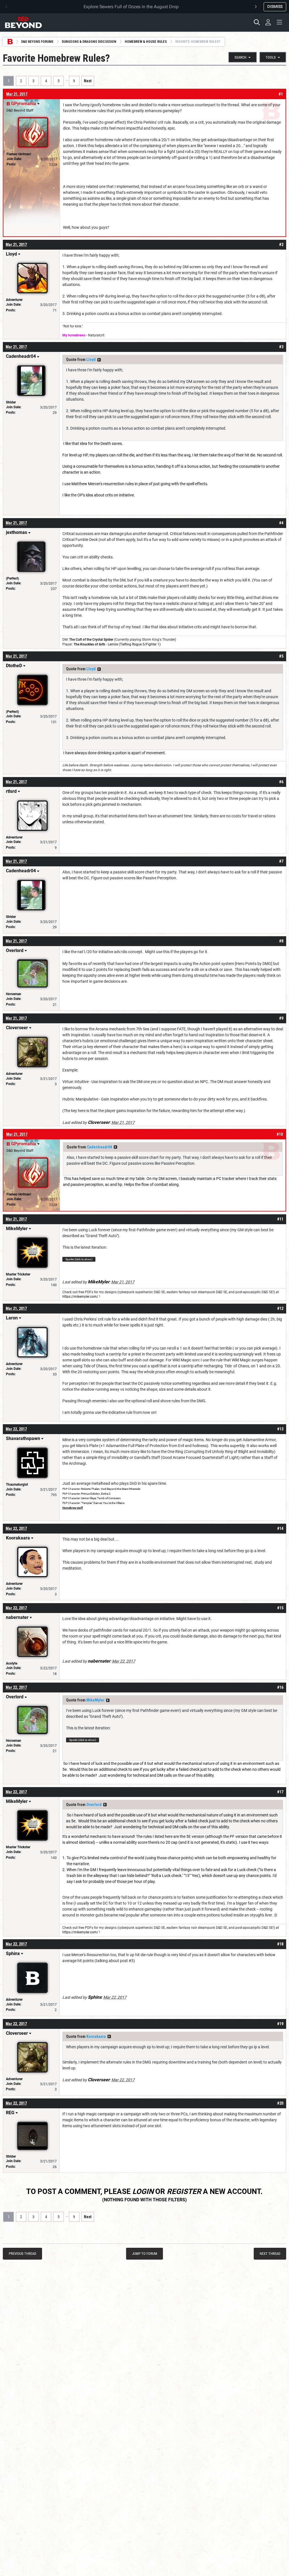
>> (99, 360)
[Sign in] (268, 22)
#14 (280, 1528)
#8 (281, 941)
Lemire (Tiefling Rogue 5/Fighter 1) (134, 644)
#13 (280, 1429)
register (184, 2191)
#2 (281, 245)
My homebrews (74, 335)
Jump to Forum (145, 2254)
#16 (280, 1687)
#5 (281, 656)
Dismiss (275, 6)
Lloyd (91, 360)
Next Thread (270, 2254)
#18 (280, 1944)
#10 (280, 1134)
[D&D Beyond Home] (23, 22)
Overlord (94, 1805)
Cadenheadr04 (99, 1147)
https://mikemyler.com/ (80, 1297)
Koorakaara (96, 2036)
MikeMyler (95, 1700)
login (143, 2191)
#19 (280, 2024)
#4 (281, 523)
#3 (281, 347)
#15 (280, 1608)
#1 (281, 94)
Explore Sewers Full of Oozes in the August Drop (131, 7)
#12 (280, 1308)
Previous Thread (22, 2254)
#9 (281, 1018)
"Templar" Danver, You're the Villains (103, 1503)
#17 (280, 1792)
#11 (280, 1219)
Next (88, 81)
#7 (281, 861)
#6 (281, 782)
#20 (280, 2103)
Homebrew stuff (73, 1508)
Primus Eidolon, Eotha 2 (96, 1494)
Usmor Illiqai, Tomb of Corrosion (101, 1498)
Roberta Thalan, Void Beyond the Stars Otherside (111, 1489)
